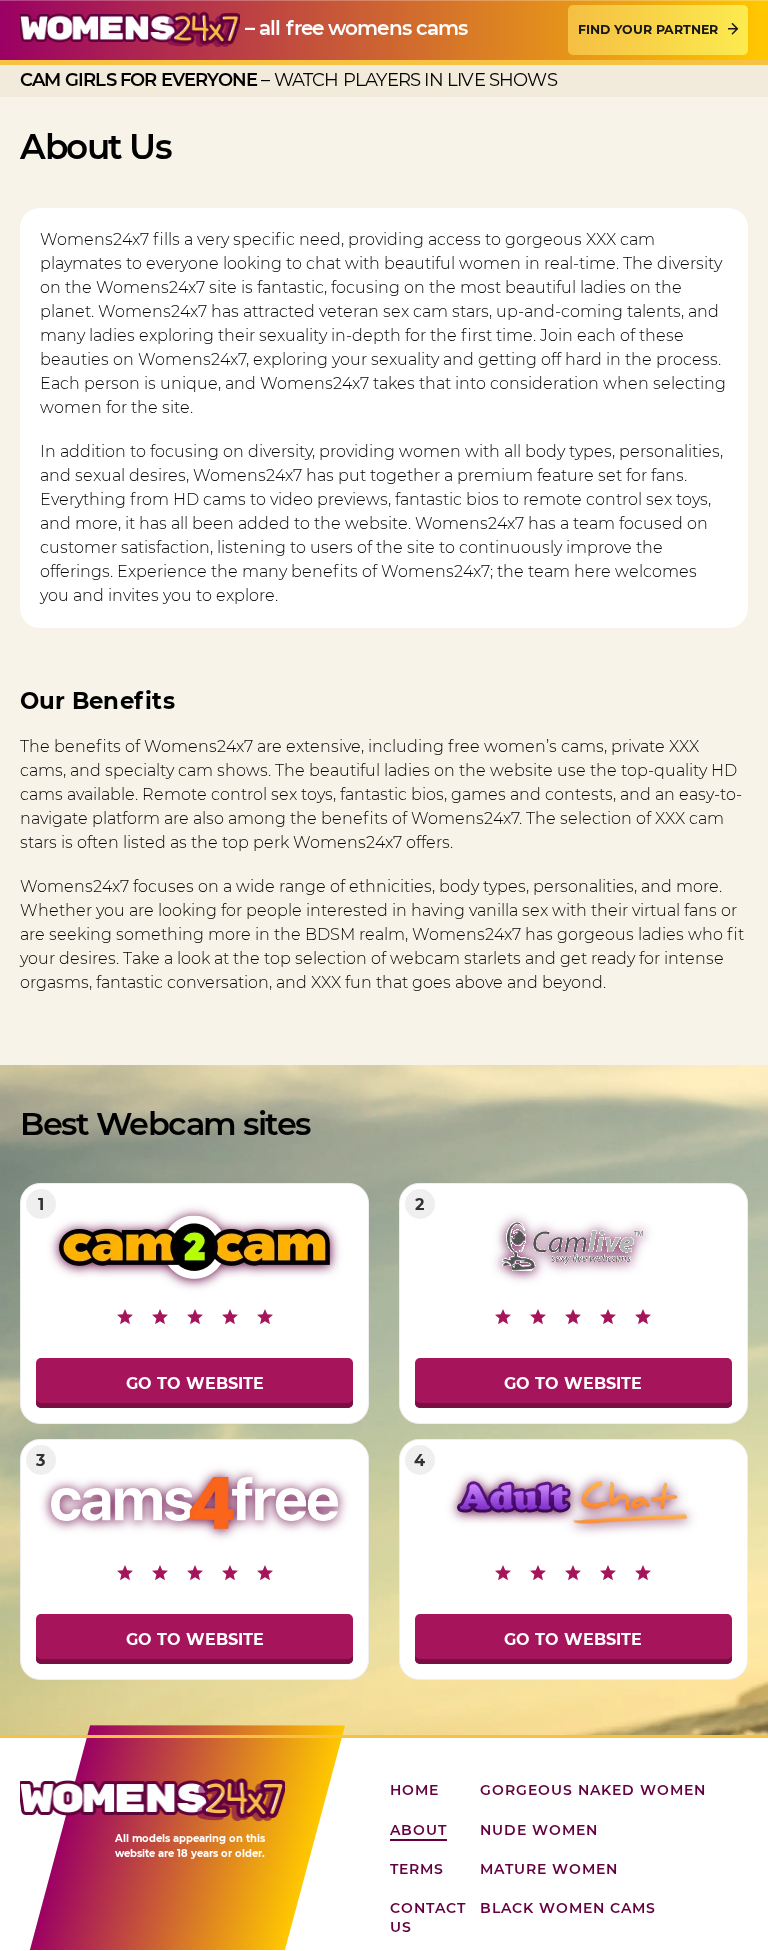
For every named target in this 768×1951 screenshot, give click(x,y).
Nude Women (539, 1830)
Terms (417, 1869)
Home (414, 1790)
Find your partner (648, 29)
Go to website (195, 1383)
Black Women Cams (568, 1908)
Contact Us (428, 1917)
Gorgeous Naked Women (593, 1790)
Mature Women (549, 1869)
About (418, 1830)
